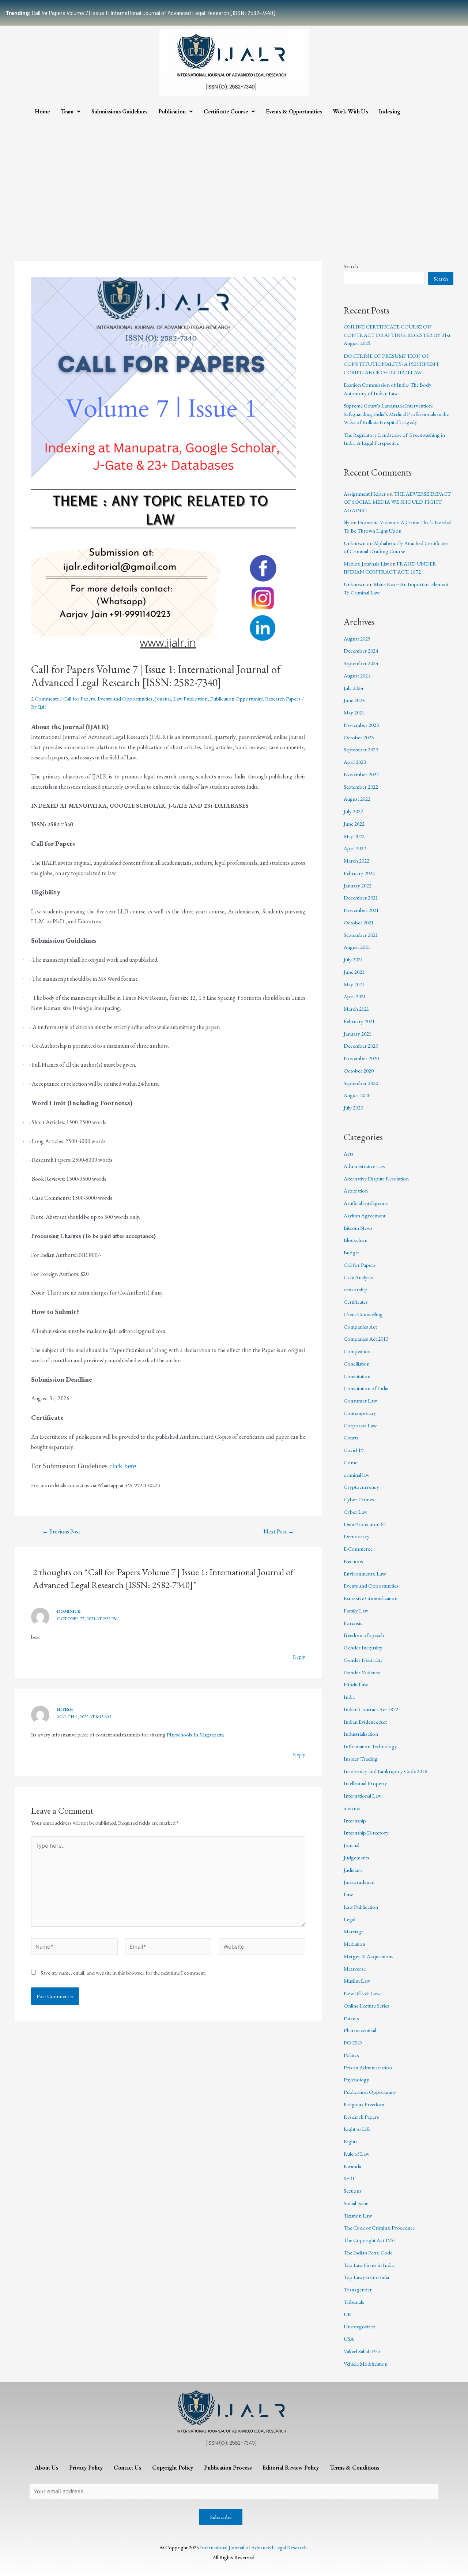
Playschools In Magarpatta (195, 1734)
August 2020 (357, 1095)
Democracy (357, 1536)
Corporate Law (360, 1425)
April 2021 (355, 996)
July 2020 (353, 1107)
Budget (351, 1252)
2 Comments (45, 699)
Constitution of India (366, 1388)
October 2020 (359, 1071)
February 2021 (359, 1021)
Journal (163, 699)
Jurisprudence (359, 1882)
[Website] (262, 1947)
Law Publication (190, 699)
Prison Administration (368, 2067)
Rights (351, 2141)
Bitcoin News (358, 1228)
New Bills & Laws (363, 1993)
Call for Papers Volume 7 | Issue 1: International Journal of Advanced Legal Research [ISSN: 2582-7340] (140, 13)
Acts (349, 1154)
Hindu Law (356, 1684)
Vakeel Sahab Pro (362, 2351)
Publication (172, 111)
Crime (350, 1462)
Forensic (353, 1623)
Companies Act (360, 1327)
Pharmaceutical (360, 2030)
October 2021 (359, 922)
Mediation (354, 1944)
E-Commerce (358, 1549)
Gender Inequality (363, 1647)
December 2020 (361, 1046)
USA (349, 2339)
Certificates (356, 1302)
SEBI (349, 2178)
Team (67, 111)
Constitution (357, 1376)
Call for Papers (79, 699)
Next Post (279, 1532)
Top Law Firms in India (369, 2265)
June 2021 (354, 972)
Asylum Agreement (365, 1215)
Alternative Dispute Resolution (376, 1178)
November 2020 (361, 1058)
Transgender (358, 2289)
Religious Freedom (364, 2104)
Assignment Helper (365, 494)
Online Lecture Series (367, 2006)
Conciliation (357, 1364)
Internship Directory (366, 1833)
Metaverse (355, 1969)
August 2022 (357, 799)
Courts (351, 1437)
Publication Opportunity (236, 699)
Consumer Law (360, 1400)
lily (347, 522)
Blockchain (356, 1240)
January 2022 (358, 885)
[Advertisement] (234, 175)
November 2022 (361, 774)
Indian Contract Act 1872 (371, 1709)
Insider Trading (361, 1759)
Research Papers (283, 699)
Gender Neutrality (363, 1660)
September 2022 (361, 787)
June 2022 (354, 824)
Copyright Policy (173, 2468)
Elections (353, 1561)
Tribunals (354, 2302)
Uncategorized (360, 2326)
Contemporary (360, 1413)
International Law (363, 1796)
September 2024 (361, 663)
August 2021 (357, 947)
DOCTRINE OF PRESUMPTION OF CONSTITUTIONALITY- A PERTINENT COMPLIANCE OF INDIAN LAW (391, 364)
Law (348, 1894)
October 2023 (359, 737)
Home (42, 111)
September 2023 (361, 749)
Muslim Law (357, 1981)
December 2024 (361, 651)
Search (351, 266)
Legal (350, 1919)
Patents (351, 2018)
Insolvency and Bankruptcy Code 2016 (385, 1771)
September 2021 (361, 935)
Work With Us (350, 111)
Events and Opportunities (125, 699)
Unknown (355, 543)
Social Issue (356, 2203)
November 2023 (361, 725)
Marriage (354, 1931)
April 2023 (355, 762)
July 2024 (353, 688)
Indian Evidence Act (365, 1722)
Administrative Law (365, 1166)
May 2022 (354, 836)
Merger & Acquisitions (369, 1956)
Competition (357, 1351)
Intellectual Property (365, 1783)
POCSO (353, 2042)
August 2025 (357, 639)
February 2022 (359, 873)
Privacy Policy (86, 2468)
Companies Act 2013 (366, 1339)
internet (352, 1808)
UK (348, 2314)
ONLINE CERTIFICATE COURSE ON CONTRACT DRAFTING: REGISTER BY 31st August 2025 (397, 335)
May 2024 (354, 712)
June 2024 (354, 700)
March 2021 (356, 1009)
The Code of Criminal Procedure (379, 2228)
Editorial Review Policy (291, 2468)
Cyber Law (356, 1512)
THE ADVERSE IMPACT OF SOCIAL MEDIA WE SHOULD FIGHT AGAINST (397, 502)
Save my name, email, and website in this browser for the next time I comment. (123, 1973)
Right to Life (357, 2129)
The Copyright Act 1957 (370, 2240)
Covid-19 (354, 1450)
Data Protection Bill (365, 1524)
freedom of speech (364, 1635)
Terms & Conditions (354, 2468)
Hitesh (65, 1709)
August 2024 (357, 675)
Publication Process (228, 2468)
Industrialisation (361, 1734)
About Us (46, 2468)
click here (123, 1466)
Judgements (356, 1857)
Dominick (69, 1611)
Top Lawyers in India (366, 2277)
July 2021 (353, 959)
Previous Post (61, 1532)
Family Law (356, 1610)
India (349, 1697)
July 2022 (353, 811)
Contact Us (127, 2468)
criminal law (356, 1475)
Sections (353, 2191)
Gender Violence (362, 1672)
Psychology (356, 2079)
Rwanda (352, 2166)
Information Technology (370, 1746)
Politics (351, 2055)
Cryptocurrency (361, 1487)
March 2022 (356, 861)
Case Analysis (358, 1277)
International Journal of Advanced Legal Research (253, 2547)
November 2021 (361, 910)
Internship (355, 1820)
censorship (356, 1289)
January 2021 (358, 1034)
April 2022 (355, 848)
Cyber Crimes (359, 1499)
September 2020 (361, 1083)
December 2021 (361, 898)
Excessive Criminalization (371, 1598)
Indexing (390, 111)
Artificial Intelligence (366, 1203)
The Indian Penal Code (368, 2252)
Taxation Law (358, 2215)
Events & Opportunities (294, 111)
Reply (299, 1657)
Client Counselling (363, 1314)
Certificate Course (226, 111)
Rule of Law (356, 2154)
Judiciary (353, 1870)
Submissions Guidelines (119, 111)
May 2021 (354, 984)
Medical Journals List (366, 564)
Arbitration (356, 1191)
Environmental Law (365, 1574)
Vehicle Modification (366, 2364)
